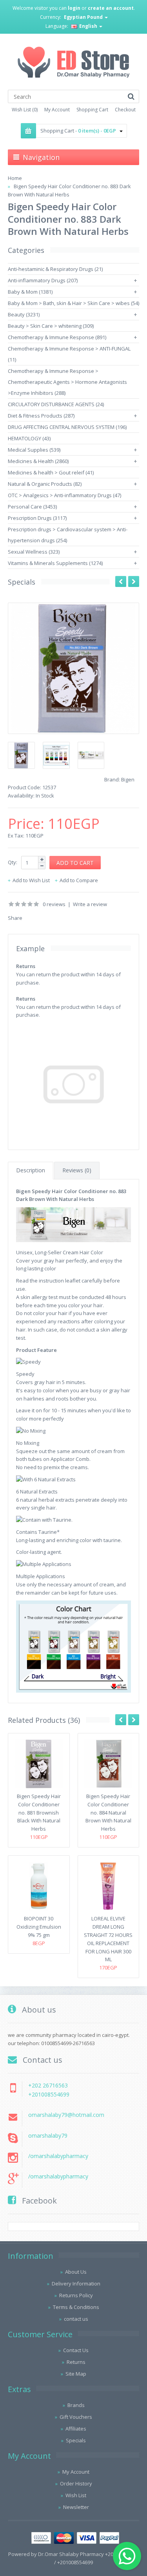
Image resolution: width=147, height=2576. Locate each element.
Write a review (90, 904)
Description (31, 1170)
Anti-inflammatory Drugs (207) (43, 280)
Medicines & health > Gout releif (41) (51, 472)
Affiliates (76, 2429)
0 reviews (54, 904)
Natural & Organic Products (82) (45, 484)
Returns (76, 2362)
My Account (57, 110)
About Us (76, 2272)
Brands (76, 2405)
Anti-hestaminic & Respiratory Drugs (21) (55, 269)
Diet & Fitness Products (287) (41, 416)
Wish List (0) (25, 110)
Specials (76, 2440)
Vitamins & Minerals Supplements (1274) (55, 563)
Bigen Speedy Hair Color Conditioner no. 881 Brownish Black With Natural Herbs (39, 1812)
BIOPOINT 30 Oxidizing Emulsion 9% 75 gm (39, 1927)
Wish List (76, 2495)
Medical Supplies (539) (34, 450)
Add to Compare (79, 880)
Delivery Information (76, 2284)
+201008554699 (49, 2094)
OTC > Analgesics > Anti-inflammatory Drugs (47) (64, 495)
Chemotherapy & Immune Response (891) (57, 337)
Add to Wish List (31, 880)
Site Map (76, 2374)
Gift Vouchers (76, 2417)
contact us (76, 2319)
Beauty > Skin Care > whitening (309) (51, 326)
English (88, 26)
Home (15, 178)
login (74, 8)
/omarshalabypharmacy (58, 2156)
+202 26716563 (48, 2085)
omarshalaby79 (48, 2135)
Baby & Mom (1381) (30, 292)
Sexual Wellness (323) (34, 552)
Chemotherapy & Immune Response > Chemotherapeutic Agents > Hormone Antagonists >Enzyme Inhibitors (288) (67, 382)
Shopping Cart (92, 110)
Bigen (128, 779)
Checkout (125, 110)
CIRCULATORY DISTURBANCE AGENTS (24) (56, 404)
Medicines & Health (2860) (38, 461)
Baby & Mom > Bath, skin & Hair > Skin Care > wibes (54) (73, 303)
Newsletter (76, 2507)
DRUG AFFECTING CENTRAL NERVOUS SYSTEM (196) (67, 427)
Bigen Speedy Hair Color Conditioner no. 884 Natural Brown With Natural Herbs (108, 1812)
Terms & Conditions (76, 2307)
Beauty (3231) (24, 314)
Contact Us (76, 2350)
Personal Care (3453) (32, 507)
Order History (76, 2483)
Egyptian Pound (84, 17)
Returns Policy (76, 2295)
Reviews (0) (77, 1170)
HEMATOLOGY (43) (29, 438)
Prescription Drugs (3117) (37, 518)
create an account (111, 8)
